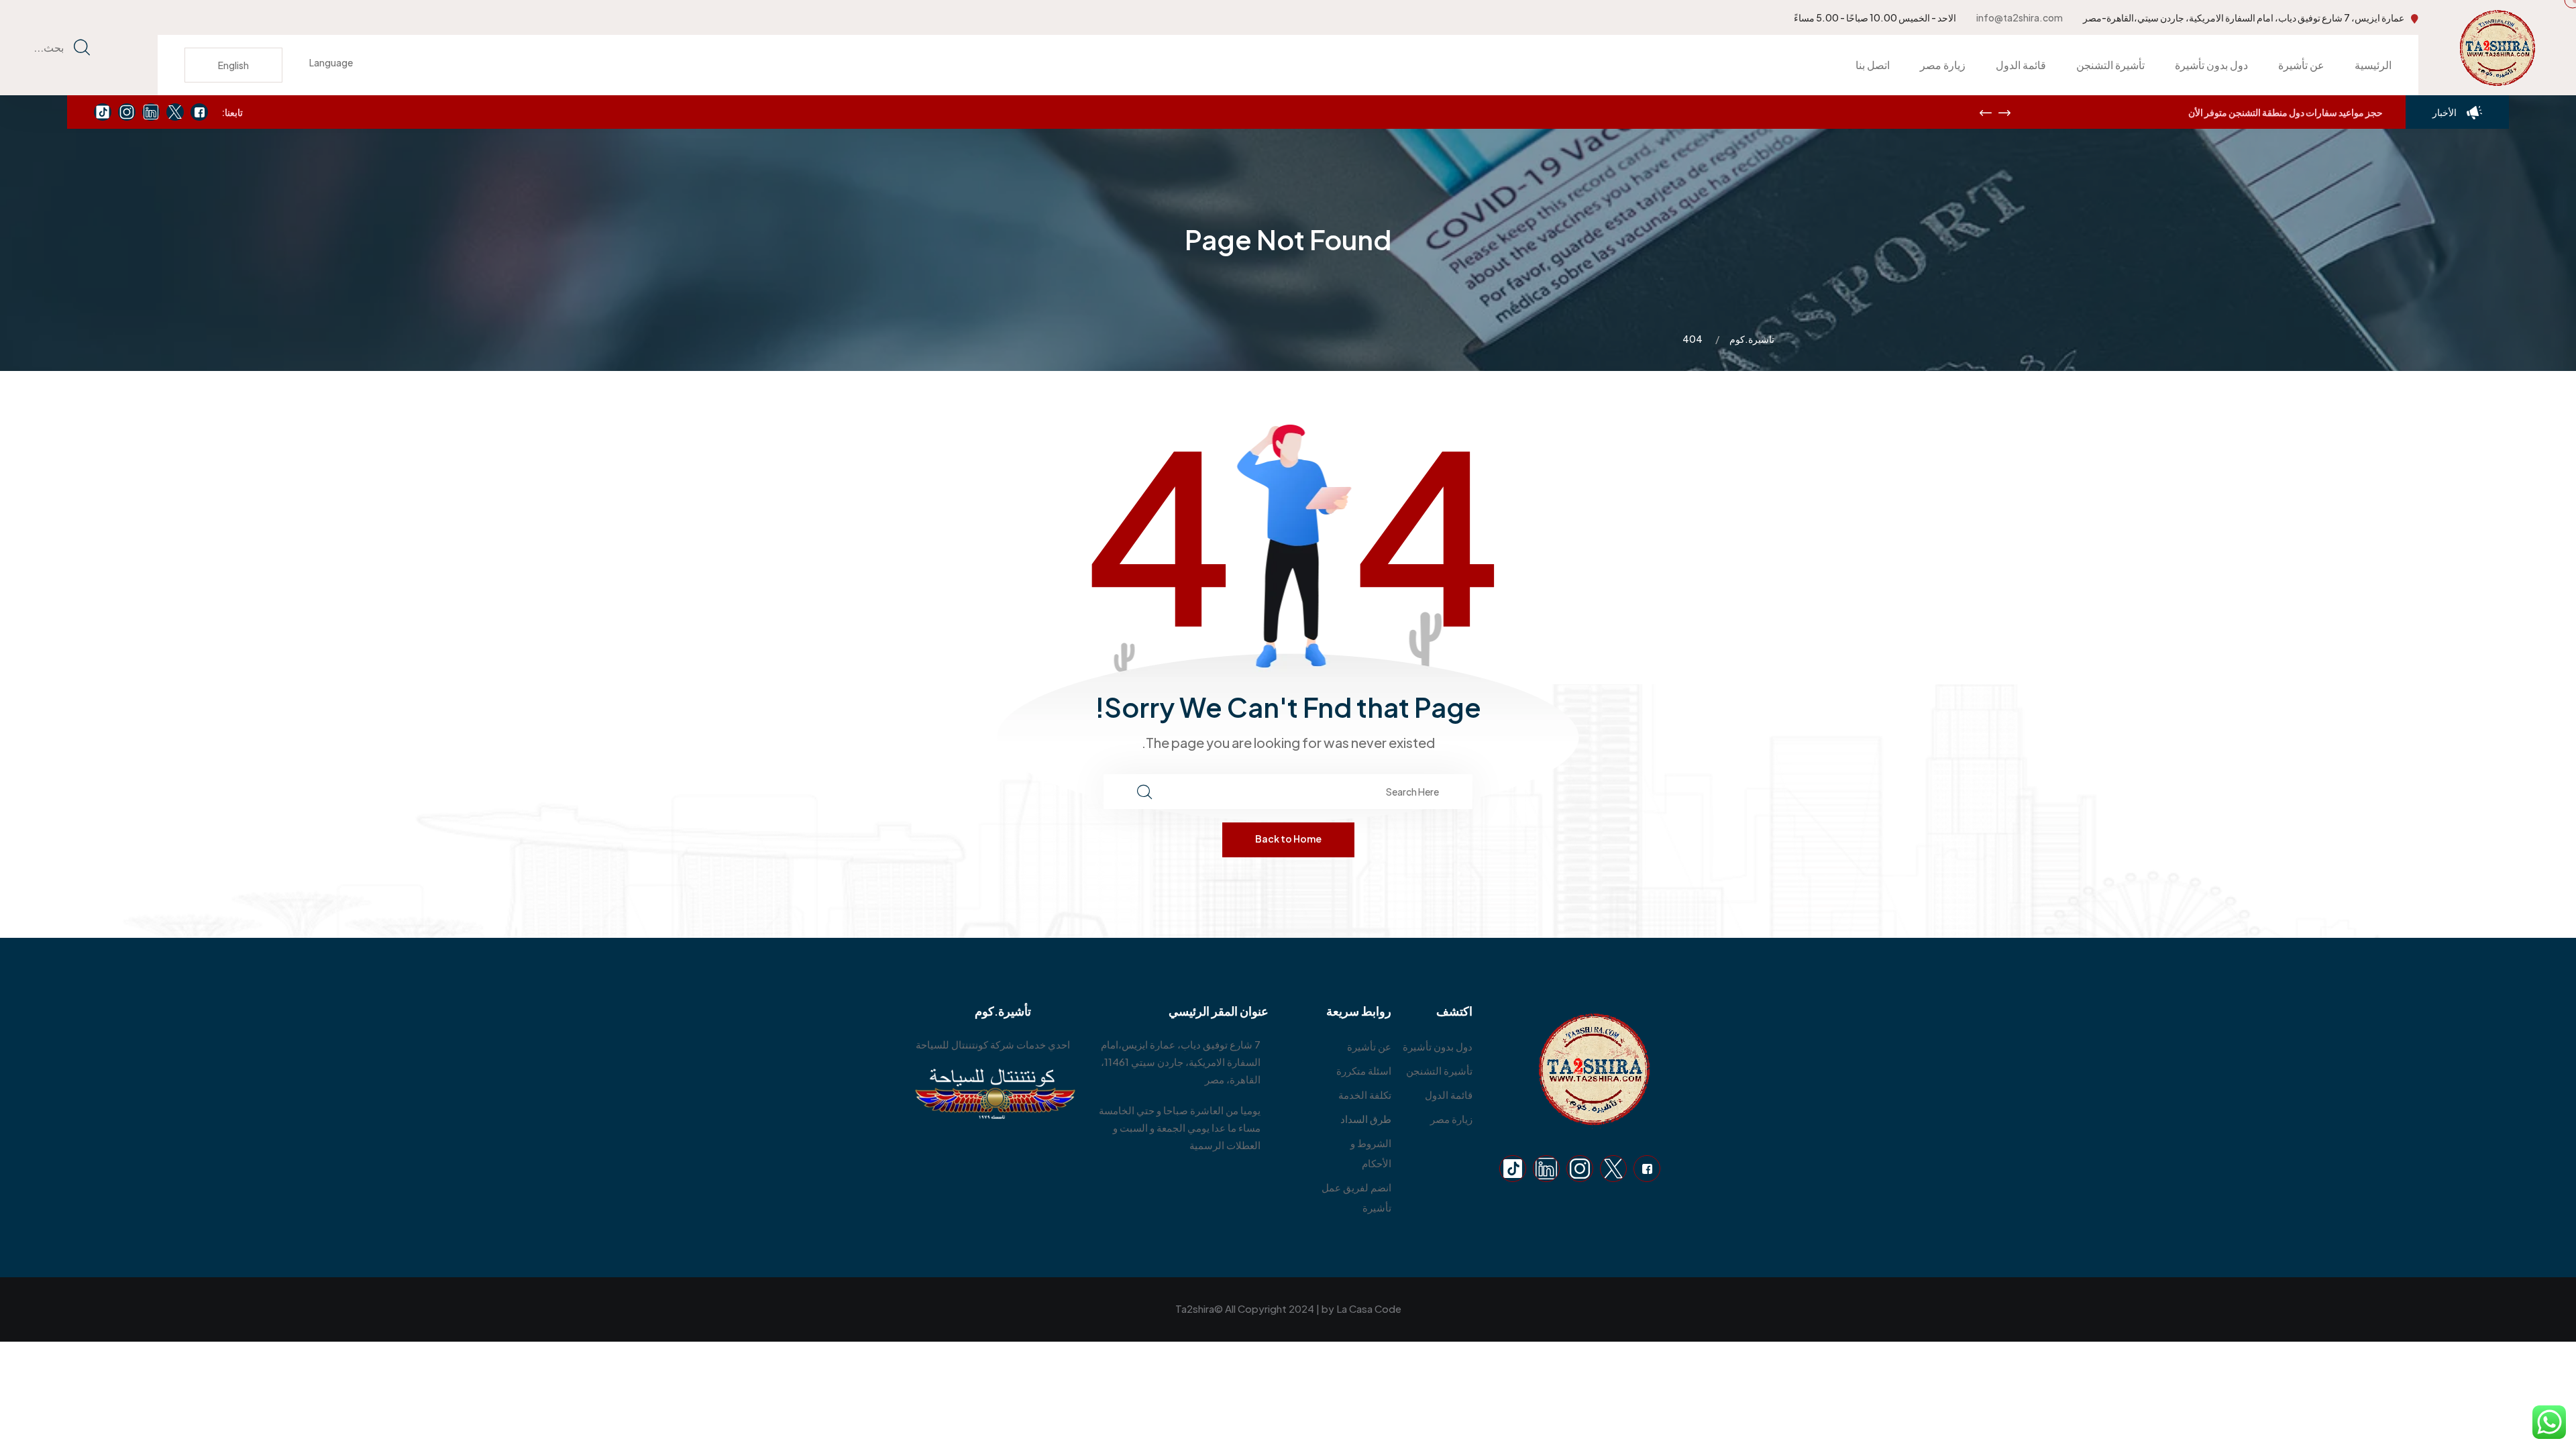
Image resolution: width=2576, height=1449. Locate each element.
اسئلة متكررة (1364, 1070)
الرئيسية (2373, 65)
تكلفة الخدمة (1365, 1094)
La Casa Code (1369, 1308)
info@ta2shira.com (2020, 17)
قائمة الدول (2021, 65)
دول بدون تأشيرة (2211, 65)
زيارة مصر (1943, 65)
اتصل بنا (1873, 65)
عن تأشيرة (2301, 65)
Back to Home (1288, 839)
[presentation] (1986, 113)
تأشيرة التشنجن (2110, 65)
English (233, 65)
